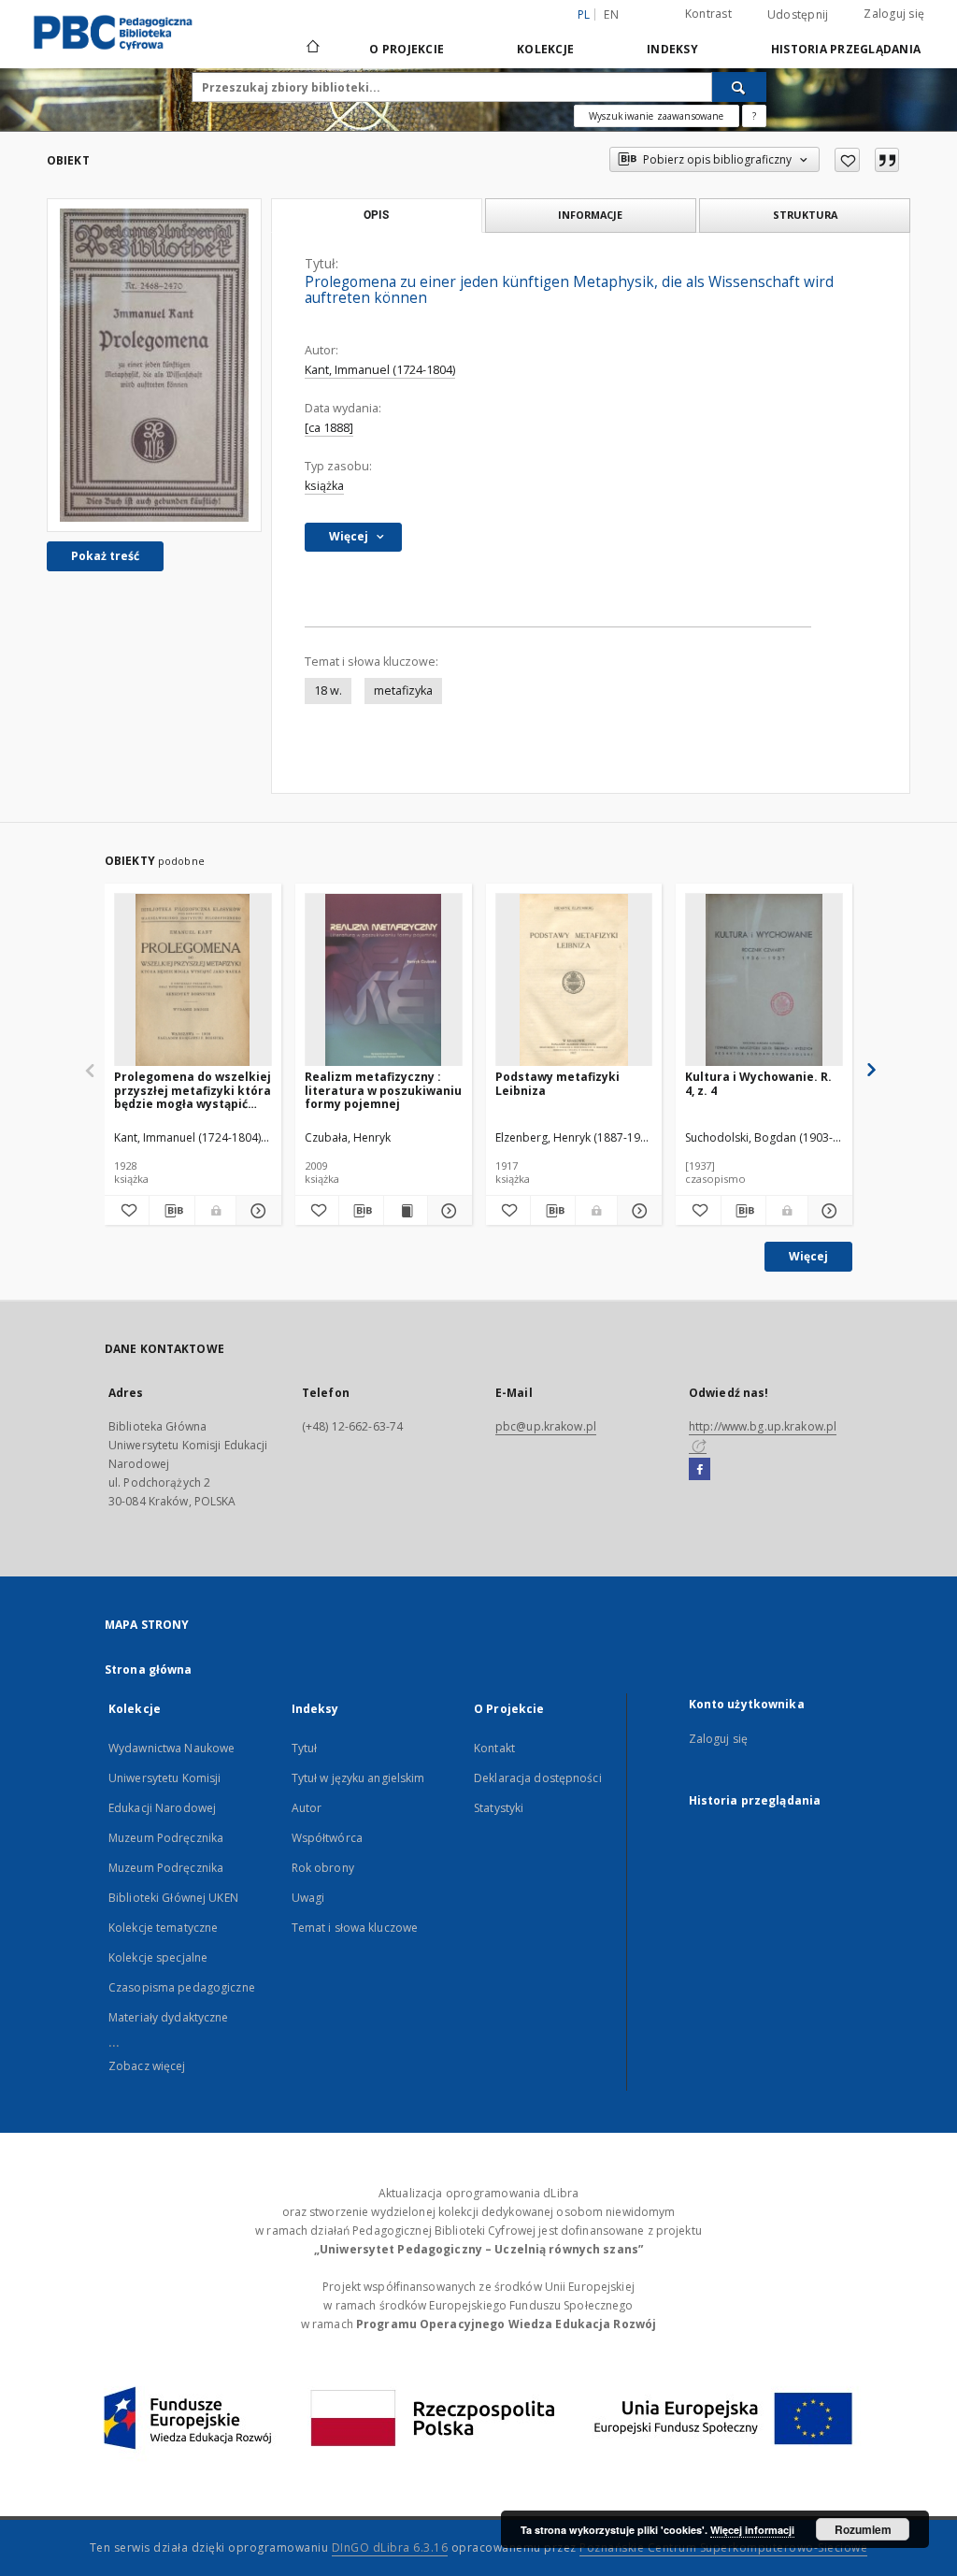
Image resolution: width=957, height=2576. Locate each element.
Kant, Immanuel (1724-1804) (380, 370)
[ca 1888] (329, 428)
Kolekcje (545, 49)
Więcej (808, 1256)
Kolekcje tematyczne (163, 1928)
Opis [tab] (376, 215)
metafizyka (403, 691)
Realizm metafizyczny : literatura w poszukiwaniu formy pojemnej (383, 1090)
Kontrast (708, 14)
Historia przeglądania (846, 49)
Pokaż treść (105, 556)
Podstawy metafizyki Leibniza (557, 1083)
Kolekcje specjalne (158, 1957)
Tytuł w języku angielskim (358, 1778)
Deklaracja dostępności (538, 1778)
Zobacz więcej (147, 2066)
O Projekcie (407, 49)
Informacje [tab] (590, 215)
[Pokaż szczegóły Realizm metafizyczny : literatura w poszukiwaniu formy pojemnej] (447, 1211)
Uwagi (308, 1898)
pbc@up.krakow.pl (546, 1426)
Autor (307, 1808)
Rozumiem (863, 2529)
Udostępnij (798, 15)
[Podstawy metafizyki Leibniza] (574, 980)
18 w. (328, 691)
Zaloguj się (894, 14)
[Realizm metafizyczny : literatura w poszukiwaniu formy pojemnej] (384, 980)
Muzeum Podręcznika (166, 1838)
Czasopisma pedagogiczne (182, 1987)
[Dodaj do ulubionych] (847, 160)
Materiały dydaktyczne (169, 2017)
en (611, 14)
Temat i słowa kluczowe (355, 1928)
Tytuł (305, 1748)
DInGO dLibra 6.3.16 (390, 2547)
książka (324, 486)
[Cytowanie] (887, 160)
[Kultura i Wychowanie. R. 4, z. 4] (764, 980)
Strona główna (149, 1669)
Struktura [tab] (805, 215)
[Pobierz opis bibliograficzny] (171, 1211)
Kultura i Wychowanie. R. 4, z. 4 (758, 1083)
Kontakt (494, 1748)
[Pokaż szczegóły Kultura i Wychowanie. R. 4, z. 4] (828, 1211)
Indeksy (672, 49)
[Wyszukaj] (739, 87)
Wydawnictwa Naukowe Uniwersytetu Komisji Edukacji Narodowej (171, 1778)
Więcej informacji (752, 2530)
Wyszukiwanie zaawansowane (657, 116)
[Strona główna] (312, 49)
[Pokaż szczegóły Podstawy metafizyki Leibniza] (637, 1211)
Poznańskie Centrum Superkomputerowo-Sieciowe (723, 2547)
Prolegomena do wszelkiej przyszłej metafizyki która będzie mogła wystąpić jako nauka (193, 1090)
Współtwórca (327, 1838)
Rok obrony (323, 1868)
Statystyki (499, 1808)
